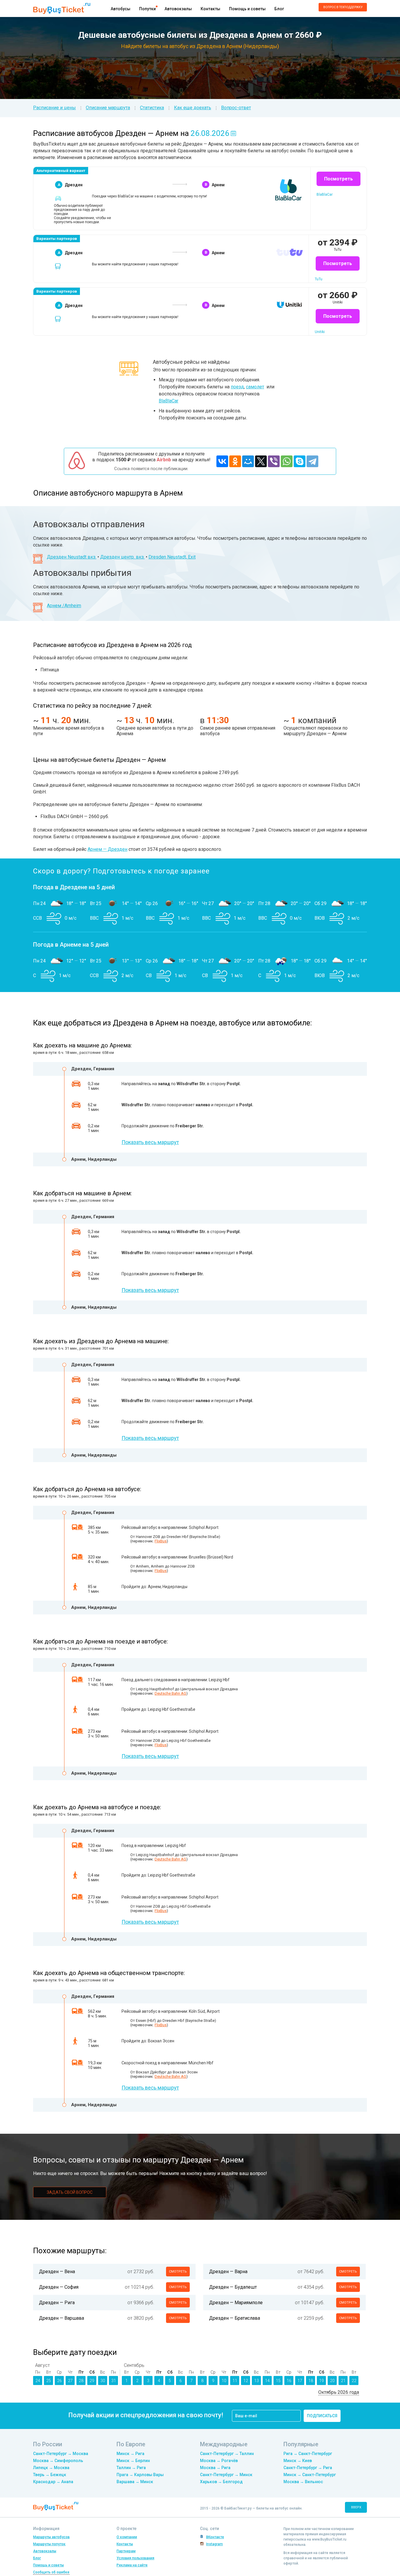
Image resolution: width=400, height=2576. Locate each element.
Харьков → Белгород (221, 2482)
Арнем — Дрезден (107, 849)
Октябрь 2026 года (339, 2392)
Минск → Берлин (133, 2461)
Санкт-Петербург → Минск (226, 2475)
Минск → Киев (298, 2461)
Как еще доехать (193, 108)
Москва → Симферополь (58, 2461)
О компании (127, 2537)
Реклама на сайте (132, 2565)
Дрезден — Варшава (61, 2318)
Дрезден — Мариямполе (236, 2303)
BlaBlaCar (169, 401)
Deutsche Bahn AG (170, 1693)
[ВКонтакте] (222, 461)
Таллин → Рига (131, 2468)
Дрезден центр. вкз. (122, 557)
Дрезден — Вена (57, 2272)
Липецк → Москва (51, 2468)
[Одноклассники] (235, 461)
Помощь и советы (247, 9)
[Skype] (300, 461)
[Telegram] (312, 461)
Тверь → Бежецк (50, 2475)
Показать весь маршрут (150, 1142)
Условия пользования (135, 2558)
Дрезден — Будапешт (233, 2287)
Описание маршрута (108, 108)
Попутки (147, 9)
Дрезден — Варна (228, 2272)
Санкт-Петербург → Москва (61, 2454)
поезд (237, 387)
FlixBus (161, 1541)
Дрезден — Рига (57, 2303)
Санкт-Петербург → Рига (308, 2468)
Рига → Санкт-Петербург (308, 2454)
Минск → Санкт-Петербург (310, 2475)
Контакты (210, 9)
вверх (356, 2507)
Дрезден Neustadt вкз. (72, 557)
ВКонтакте (215, 2537)
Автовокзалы (178, 9)
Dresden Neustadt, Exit (172, 557)
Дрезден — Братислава (235, 2318)
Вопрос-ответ (236, 108)
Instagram (214, 2544)
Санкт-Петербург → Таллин (227, 2454)
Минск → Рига (130, 2454)
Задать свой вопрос (70, 2192)
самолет (255, 387)
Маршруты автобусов (51, 2537)
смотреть (178, 2272)
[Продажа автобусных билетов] (62, 8)
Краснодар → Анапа (53, 2482)
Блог (279, 9)
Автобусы (120, 9)
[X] (261, 461)
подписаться (322, 2416)
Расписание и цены (54, 108)
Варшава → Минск (135, 2482)
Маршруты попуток (49, 2544)
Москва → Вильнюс (303, 2482)
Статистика (152, 108)
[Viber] (274, 461)
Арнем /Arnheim (64, 606)
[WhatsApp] (287, 461)
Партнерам (126, 2551)
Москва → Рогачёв (219, 2461)
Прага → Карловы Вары (140, 2475)
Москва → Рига (215, 2468)
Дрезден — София (59, 2287)
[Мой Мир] (248, 461)
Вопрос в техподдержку (343, 7)
